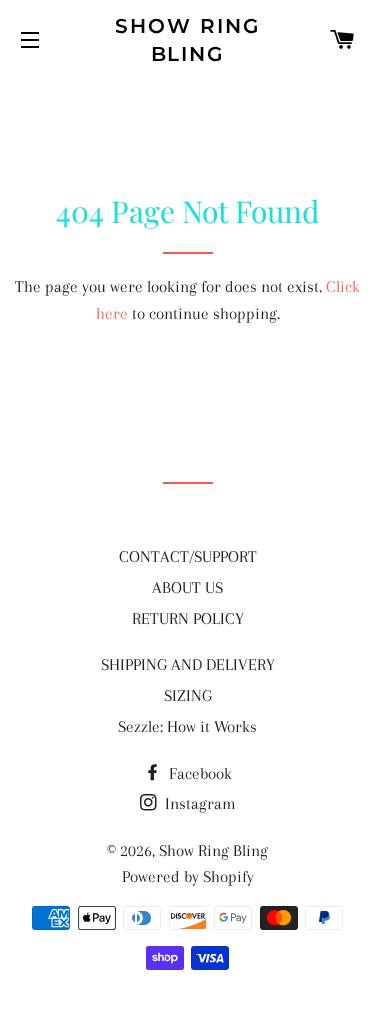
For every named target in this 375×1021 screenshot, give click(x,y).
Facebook (198, 773)
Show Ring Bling (187, 40)
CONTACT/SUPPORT (188, 556)
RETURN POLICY (188, 618)
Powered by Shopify (188, 876)
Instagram (198, 803)
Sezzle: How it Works (187, 726)
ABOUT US (187, 587)
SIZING (188, 695)
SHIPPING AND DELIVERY (188, 664)
